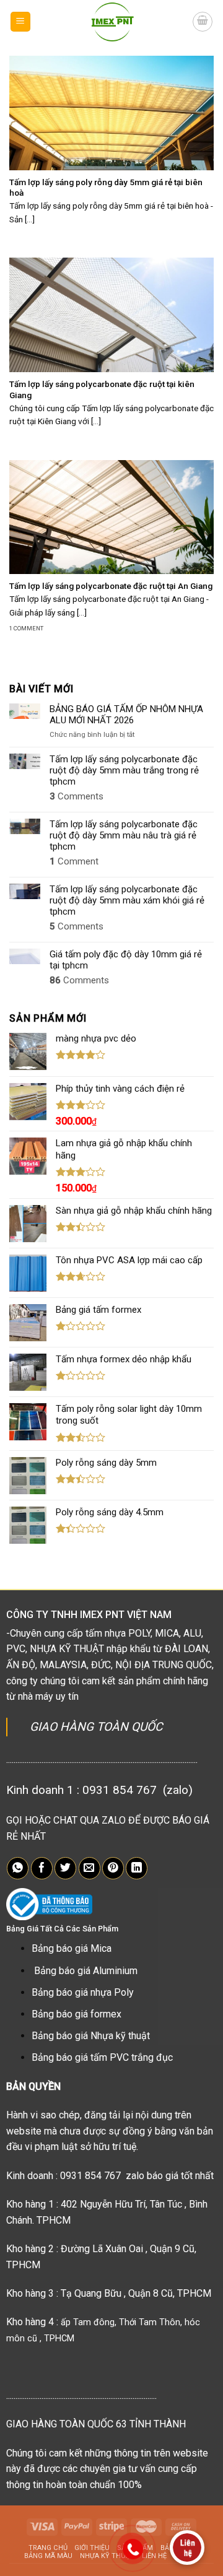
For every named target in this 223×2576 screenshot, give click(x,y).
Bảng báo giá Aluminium (86, 1971)
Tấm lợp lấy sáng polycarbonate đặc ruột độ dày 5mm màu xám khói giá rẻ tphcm (127, 900)
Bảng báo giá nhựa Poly (83, 1992)
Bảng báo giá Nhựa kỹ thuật (91, 2036)
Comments (77, 796)
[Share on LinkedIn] (137, 1868)
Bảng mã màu (48, 2556)
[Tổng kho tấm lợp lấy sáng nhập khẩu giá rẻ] (112, 22)
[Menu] (21, 22)
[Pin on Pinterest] (113, 1868)
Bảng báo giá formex (77, 2014)
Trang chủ (48, 2548)
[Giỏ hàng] (203, 22)
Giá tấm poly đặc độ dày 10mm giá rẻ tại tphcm (126, 960)
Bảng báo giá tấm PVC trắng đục (102, 2057)
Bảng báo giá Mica (72, 1948)
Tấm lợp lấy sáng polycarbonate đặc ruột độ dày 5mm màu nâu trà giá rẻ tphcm (124, 835)
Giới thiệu (92, 2548)
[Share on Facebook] (42, 1868)
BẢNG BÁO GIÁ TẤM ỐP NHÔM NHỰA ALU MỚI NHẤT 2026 (126, 715)
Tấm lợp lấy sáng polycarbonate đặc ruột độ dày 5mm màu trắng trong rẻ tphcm (124, 770)
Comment (74, 861)
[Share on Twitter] (65, 1868)
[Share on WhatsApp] (18, 1868)
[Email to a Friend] (90, 1868)
